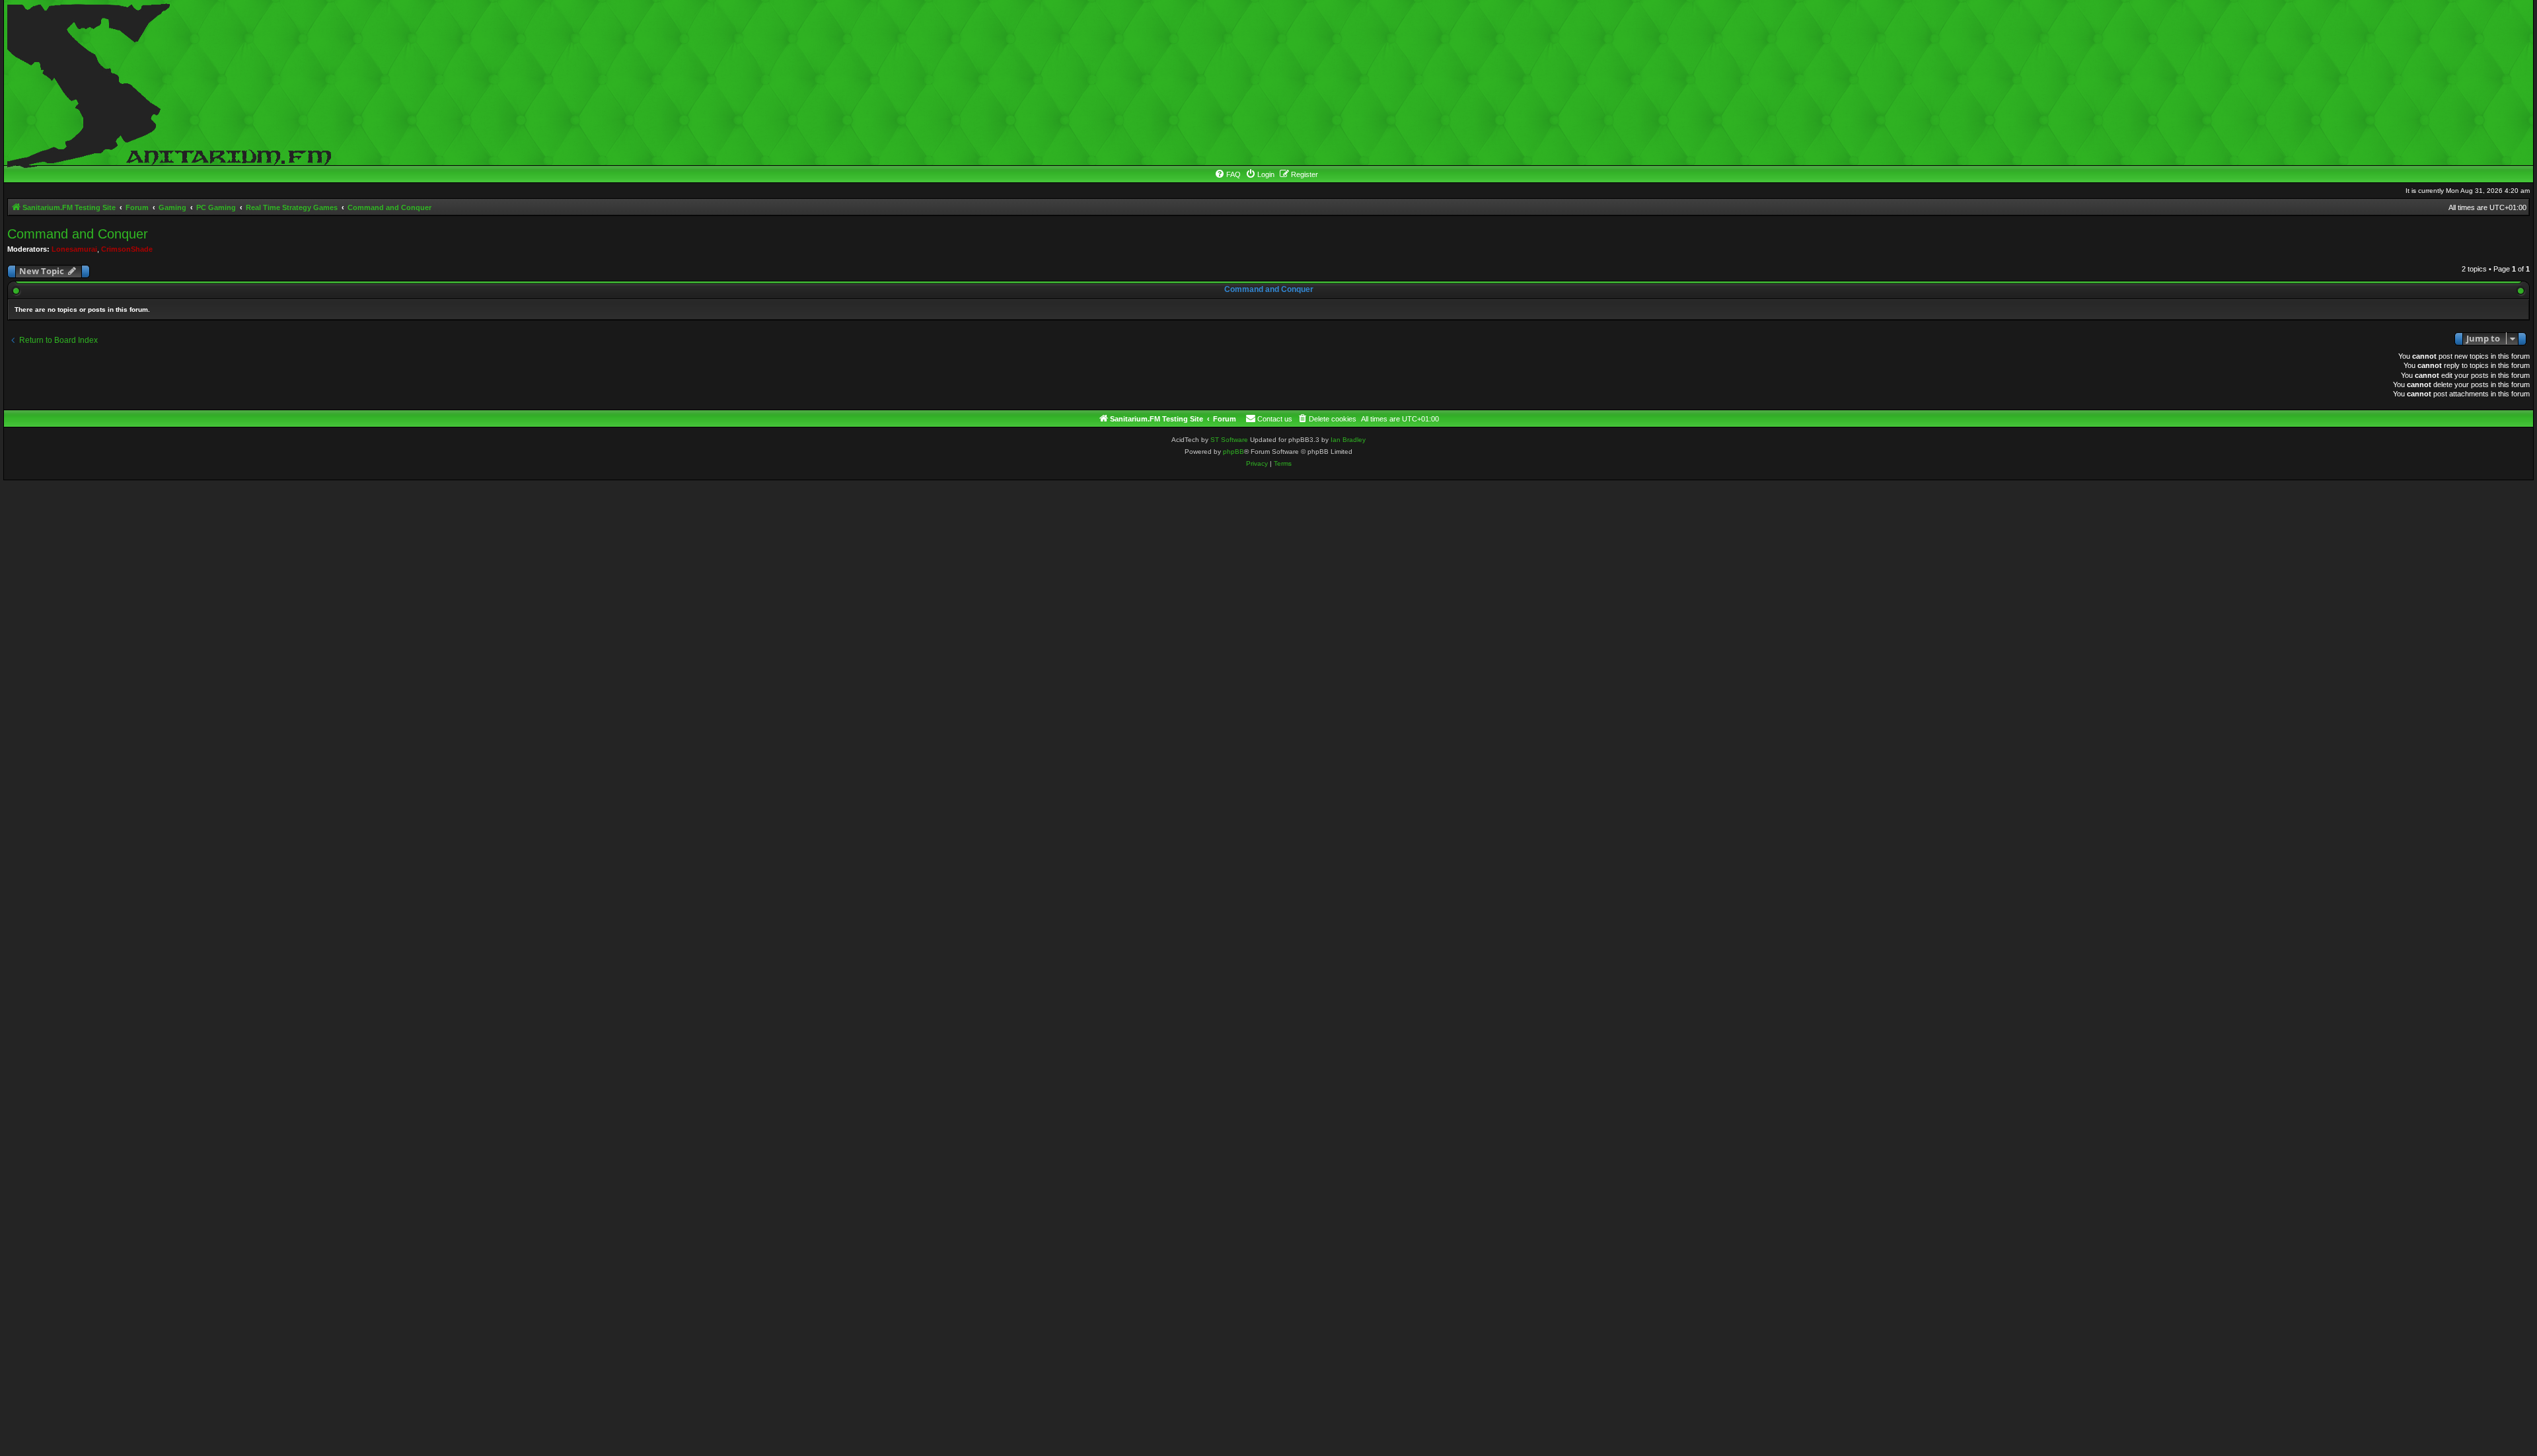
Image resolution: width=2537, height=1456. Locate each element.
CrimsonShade (127, 249)
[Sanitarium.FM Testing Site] (166, 83)
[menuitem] (1228, 174)
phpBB (1233, 452)
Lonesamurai (74, 249)
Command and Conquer (78, 234)
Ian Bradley (1348, 440)
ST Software (1229, 440)
